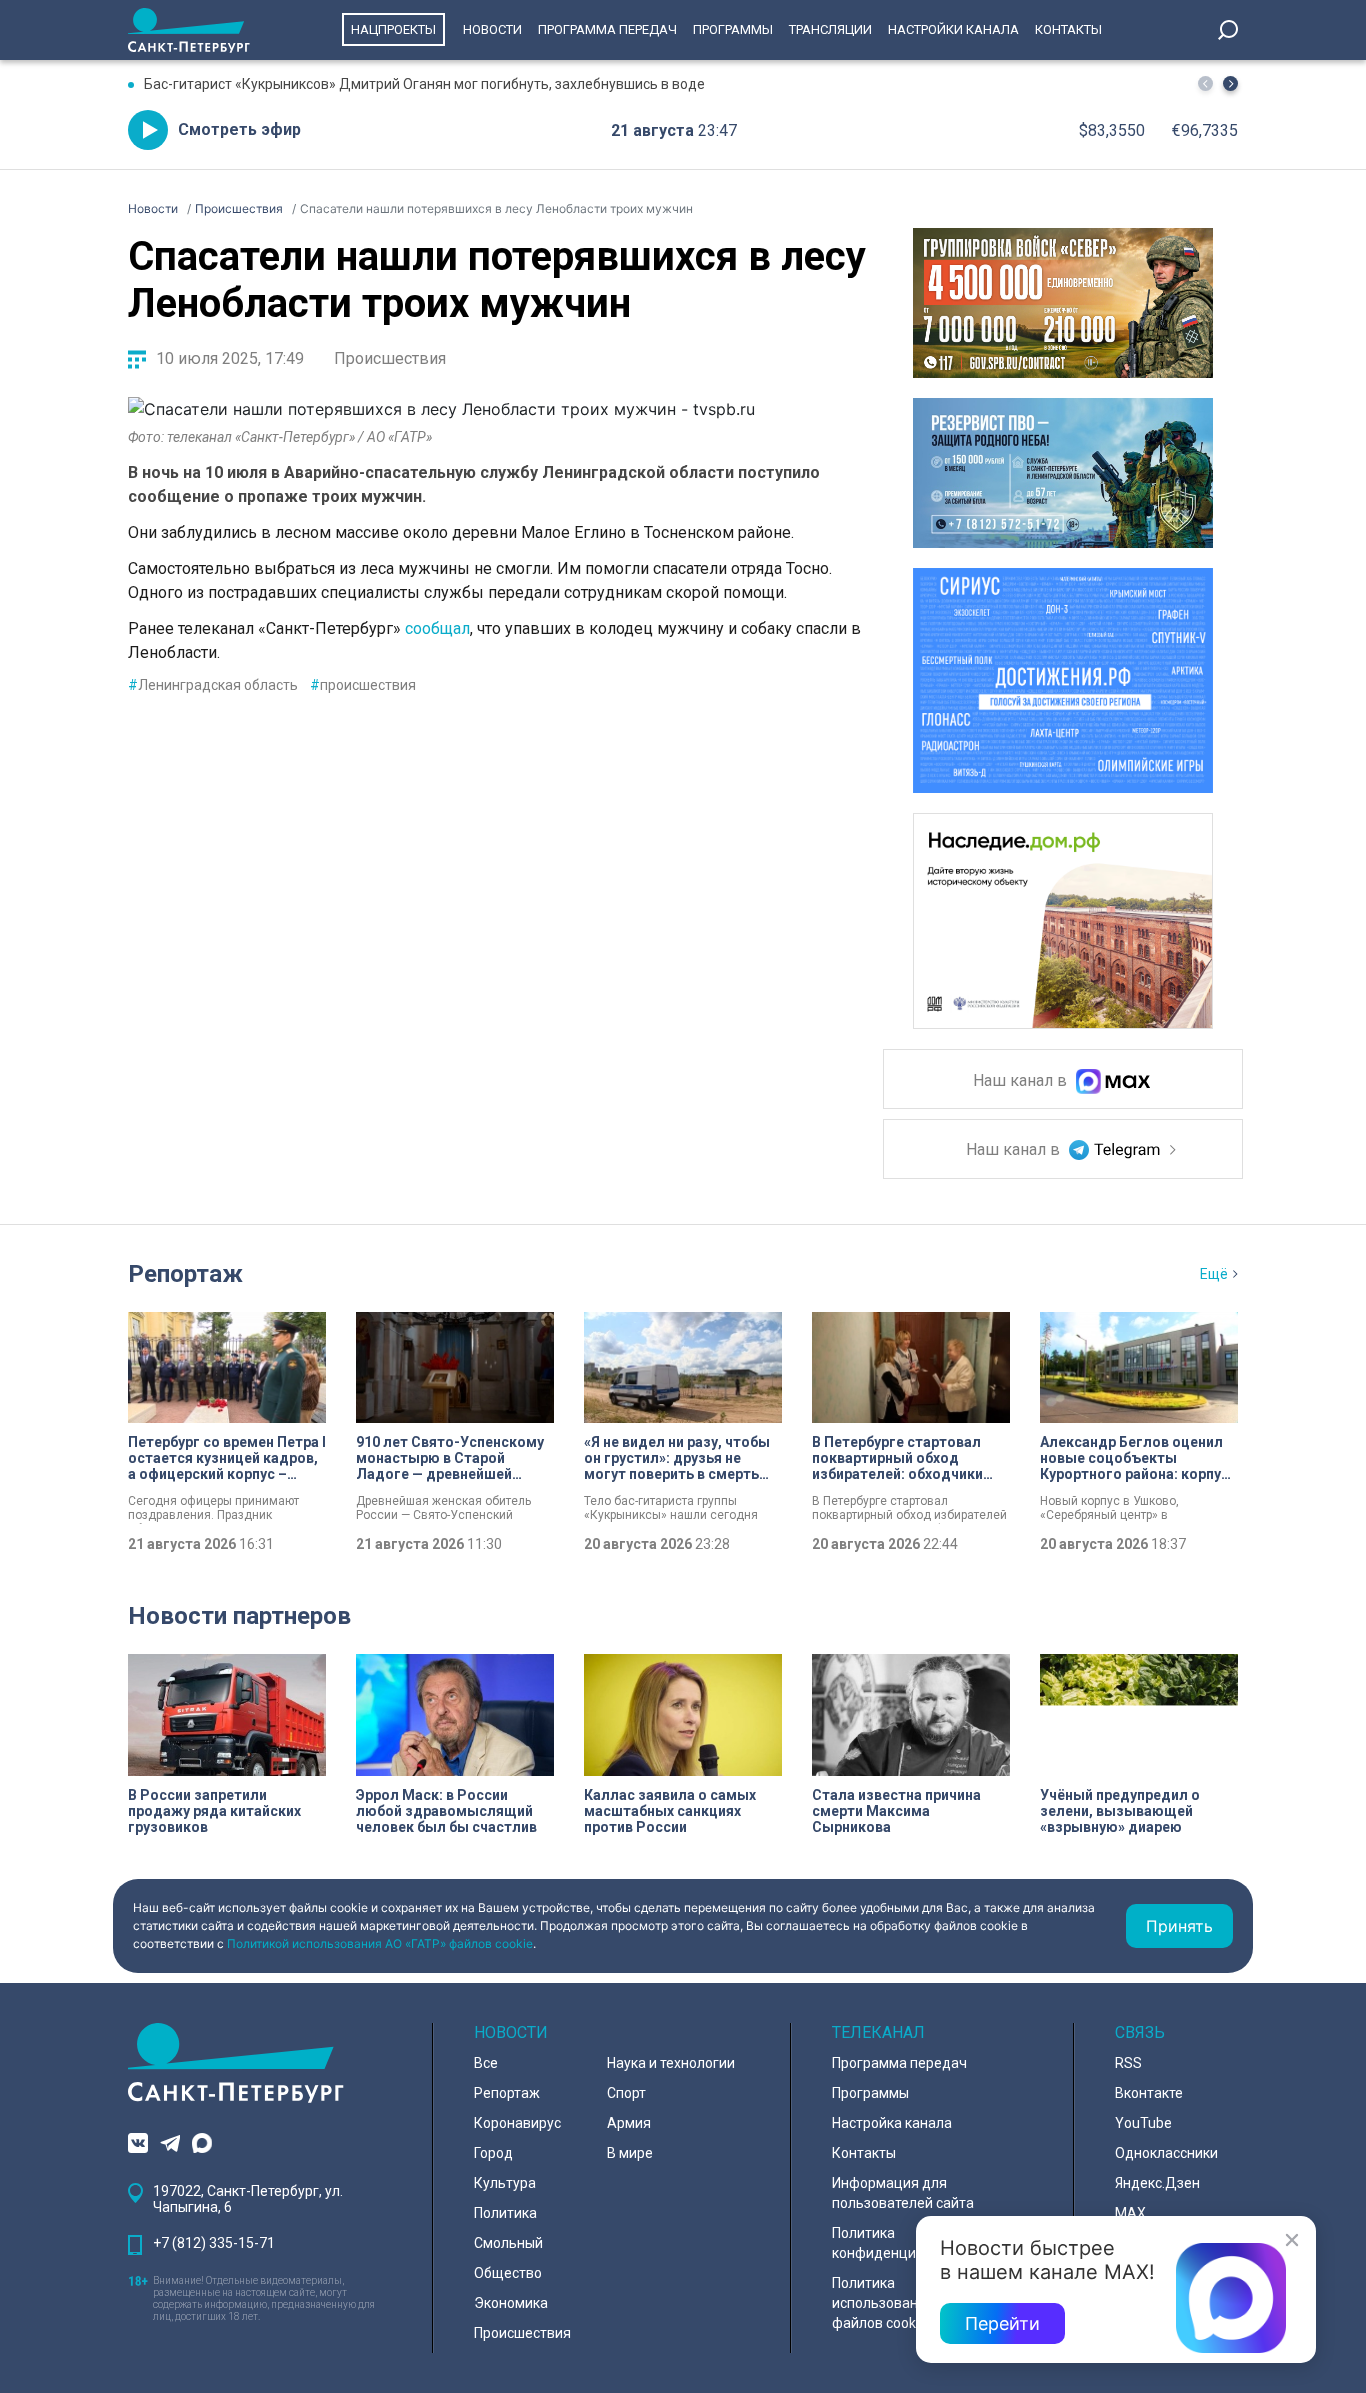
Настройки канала (953, 29)
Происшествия (390, 358)
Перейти (1002, 2323)
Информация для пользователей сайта (903, 2193)
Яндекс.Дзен (1157, 2183)
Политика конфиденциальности (905, 2243)
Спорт (626, 2093)
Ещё (1214, 1274)
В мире (630, 2153)
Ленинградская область (213, 685)
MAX (1130, 2213)
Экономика (511, 2303)
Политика (505, 2213)
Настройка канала (892, 2123)
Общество (508, 2273)
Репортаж (185, 1274)
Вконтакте (1149, 2093)
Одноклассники (1166, 2153)
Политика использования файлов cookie (883, 2303)
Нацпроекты (393, 29)
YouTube (1143, 2123)
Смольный (508, 2243)
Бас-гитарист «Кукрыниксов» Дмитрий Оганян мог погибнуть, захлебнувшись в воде (424, 84)
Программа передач (607, 29)
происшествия (363, 685)
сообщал (437, 628)
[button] (1230, 83)
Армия (629, 2123)
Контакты (1068, 29)
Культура (505, 2183)
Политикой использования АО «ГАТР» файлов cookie (380, 1943)
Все (486, 2063)
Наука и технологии (671, 2063)
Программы (733, 29)
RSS (1128, 2063)
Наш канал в (1022, 1081)
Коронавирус (517, 2123)
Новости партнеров (239, 1616)
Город (493, 2153)
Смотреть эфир (239, 129)
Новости (492, 29)
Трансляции (830, 29)
